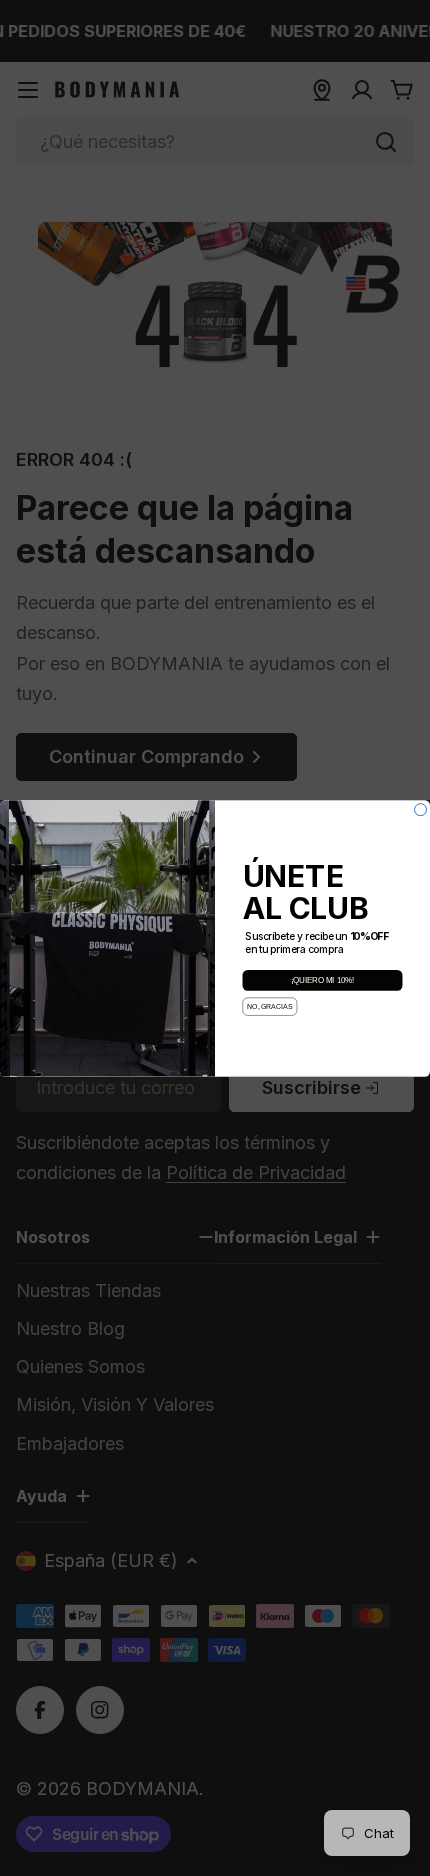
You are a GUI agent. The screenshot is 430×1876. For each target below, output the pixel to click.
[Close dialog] (421, 809)
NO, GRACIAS (269, 1006)
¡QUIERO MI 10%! (323, 980)
